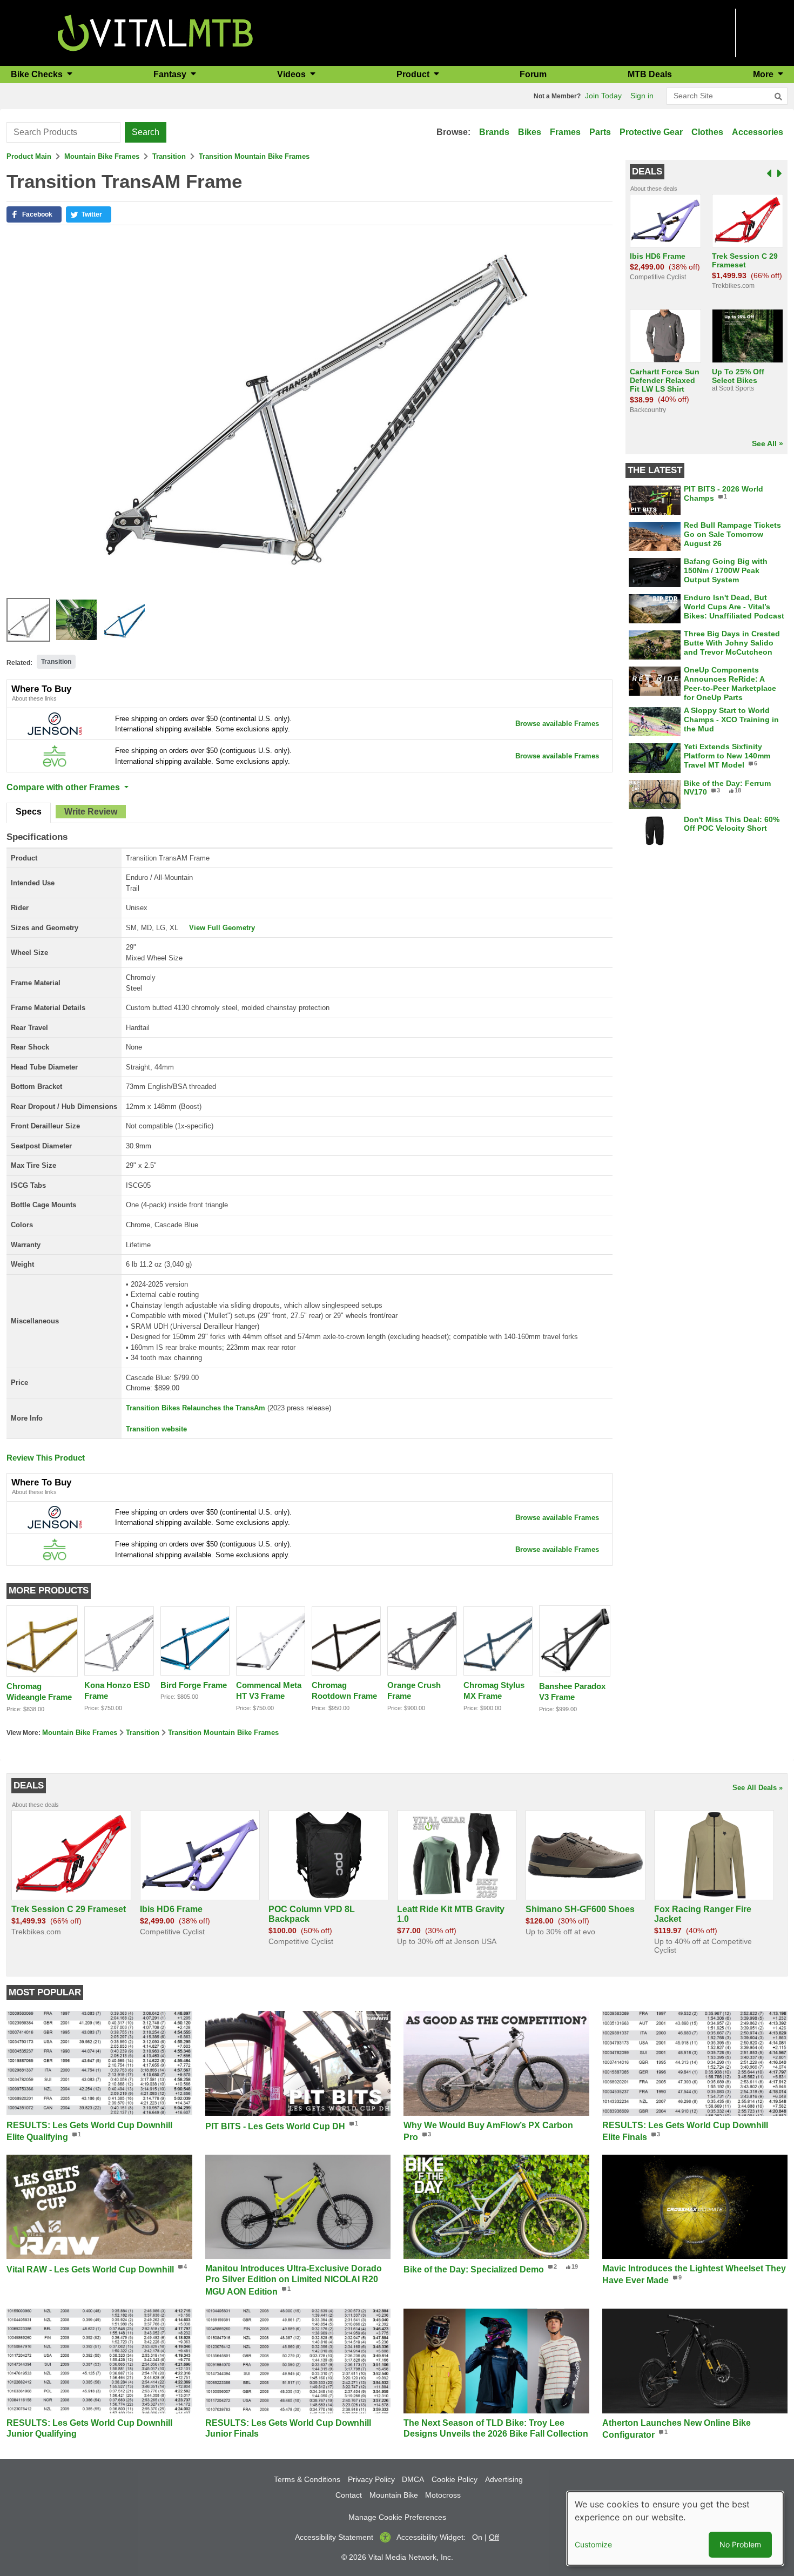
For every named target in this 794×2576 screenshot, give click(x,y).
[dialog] (675, 2528)
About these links (34, 698)
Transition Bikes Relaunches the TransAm (196, 1408)
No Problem (740, 2544)
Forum (533, 74)
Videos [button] (292, 74)
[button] (34, 214)
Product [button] (414, 74)
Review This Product (46, 1458)
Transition (169, 156)
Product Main (29, 156)
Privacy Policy (371, 2479)
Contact (349, 2495)
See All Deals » (758, 1788)
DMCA (413, 2479)
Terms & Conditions (307, 2479)
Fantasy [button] (171, 74)
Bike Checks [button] (38, 74)
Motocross (443, 2495)
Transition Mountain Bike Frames (254, 156)
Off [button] (494, 2537)
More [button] (764, 74)
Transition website (156, 1429)
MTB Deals (650, 74)
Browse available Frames (557, 724)
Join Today (603, 96)
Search (146, 132)
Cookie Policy (455, 2479)
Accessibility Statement (334, 2537)
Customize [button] (593, 2544)
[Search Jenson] (55, 724)
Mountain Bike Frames (102, 156)
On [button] (477, 2537)
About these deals (654, 189)
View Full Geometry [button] (222, 928)
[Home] (155, 32)
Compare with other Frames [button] (64, 787)
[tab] (29, 813)
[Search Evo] (55, 755)
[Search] (778, 97)
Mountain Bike (394, 2495)
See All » (768, 443)
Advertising (504, 2479)
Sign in (642, 96)
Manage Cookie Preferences (397, 2517)
